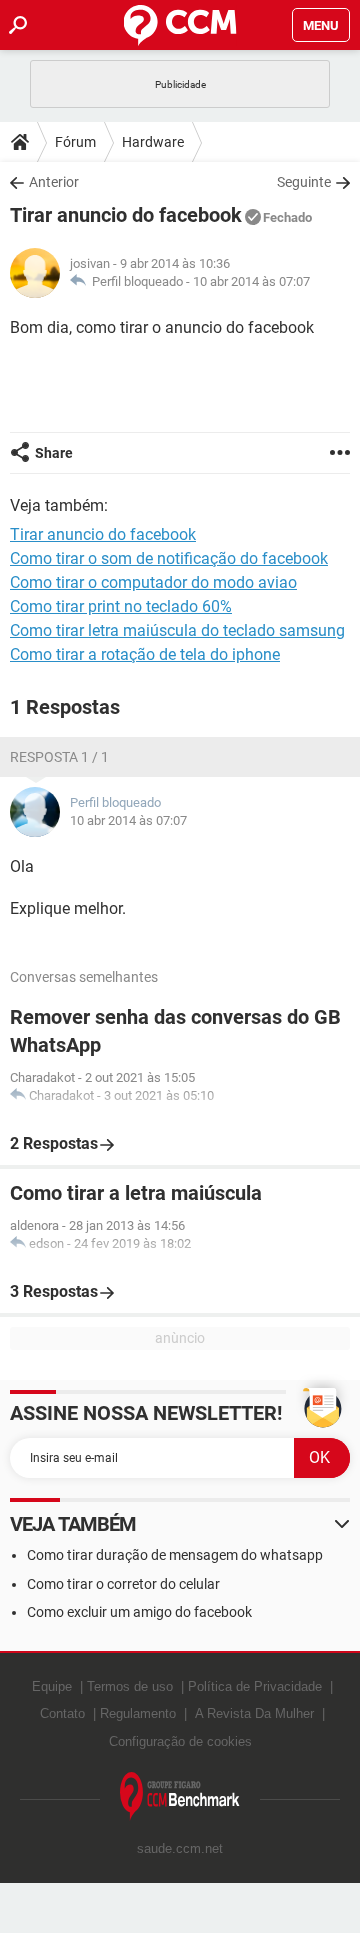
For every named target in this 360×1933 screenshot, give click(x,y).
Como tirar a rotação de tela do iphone (145, 654)
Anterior (54, 182)
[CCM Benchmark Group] (180, 1796)
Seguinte (304, 182)
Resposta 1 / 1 (59, 757)
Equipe (52, 1686)
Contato (62, 1713)
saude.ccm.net (180, 1848)
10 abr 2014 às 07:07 (251, 281)
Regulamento (138, 1713)
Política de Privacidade (255, 1686)
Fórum (75, 142)
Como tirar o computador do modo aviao (153, 582)
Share (54, 453)
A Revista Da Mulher (254, 1713)
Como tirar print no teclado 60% (121, 606)
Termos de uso (130, 1686)
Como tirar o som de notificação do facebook (169, 558)
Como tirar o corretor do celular (123, 1584)
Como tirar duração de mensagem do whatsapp (175, 1555)
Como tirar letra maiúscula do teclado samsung (177, 630)
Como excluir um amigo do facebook (139, 1612)
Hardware (153, 142)
